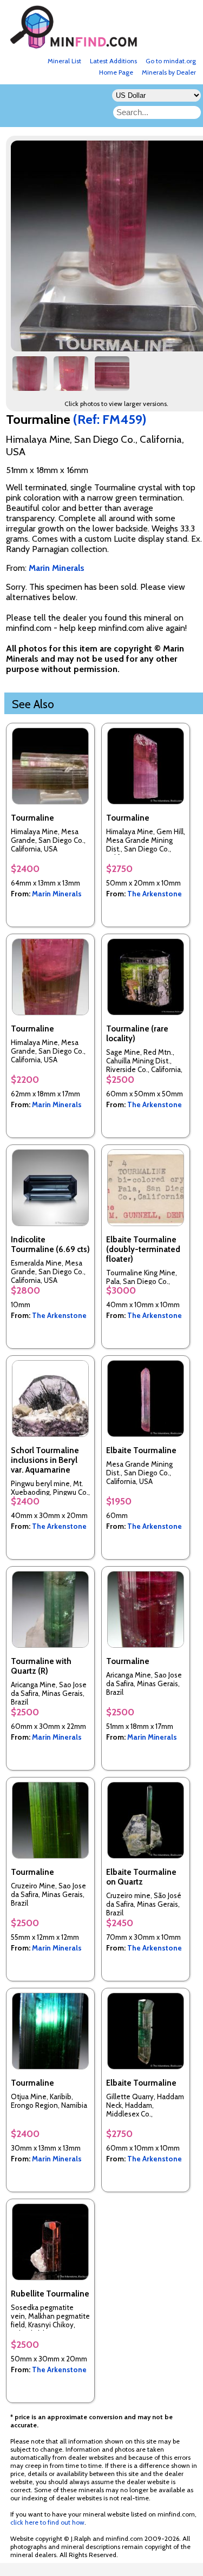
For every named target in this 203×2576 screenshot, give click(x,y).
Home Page (116, 72)
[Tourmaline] (30, 378)
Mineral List (64, 61)
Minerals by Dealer (169, 72)
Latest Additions (113, 61)
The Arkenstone (155, 894)
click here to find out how (47, 2522)
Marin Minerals (57, 894)
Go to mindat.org (171, 61)
